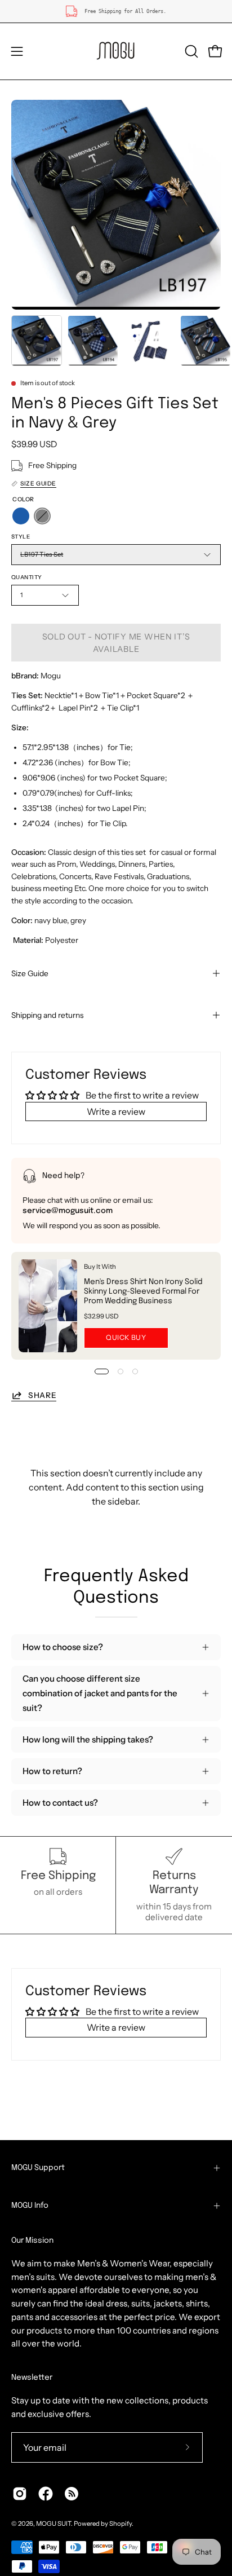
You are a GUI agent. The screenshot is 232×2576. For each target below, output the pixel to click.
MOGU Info (30, 2206)
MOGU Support (38, 2168)
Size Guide (30, 973)
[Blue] (21, 516)
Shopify (121, 2524)
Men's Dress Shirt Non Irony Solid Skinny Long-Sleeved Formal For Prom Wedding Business (143, 1291)
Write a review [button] (116, 1111)
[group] (116, 11)
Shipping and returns (47, 1015)
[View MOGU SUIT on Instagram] (20, 2494)
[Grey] (42, 516)
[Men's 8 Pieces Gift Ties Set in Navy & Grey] (37, 341)
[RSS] (72, 2494)
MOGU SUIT (53, 2524)
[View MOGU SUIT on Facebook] (46, 2494)
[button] (190, 51)
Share (42, 1395)
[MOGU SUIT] (116, 51)
